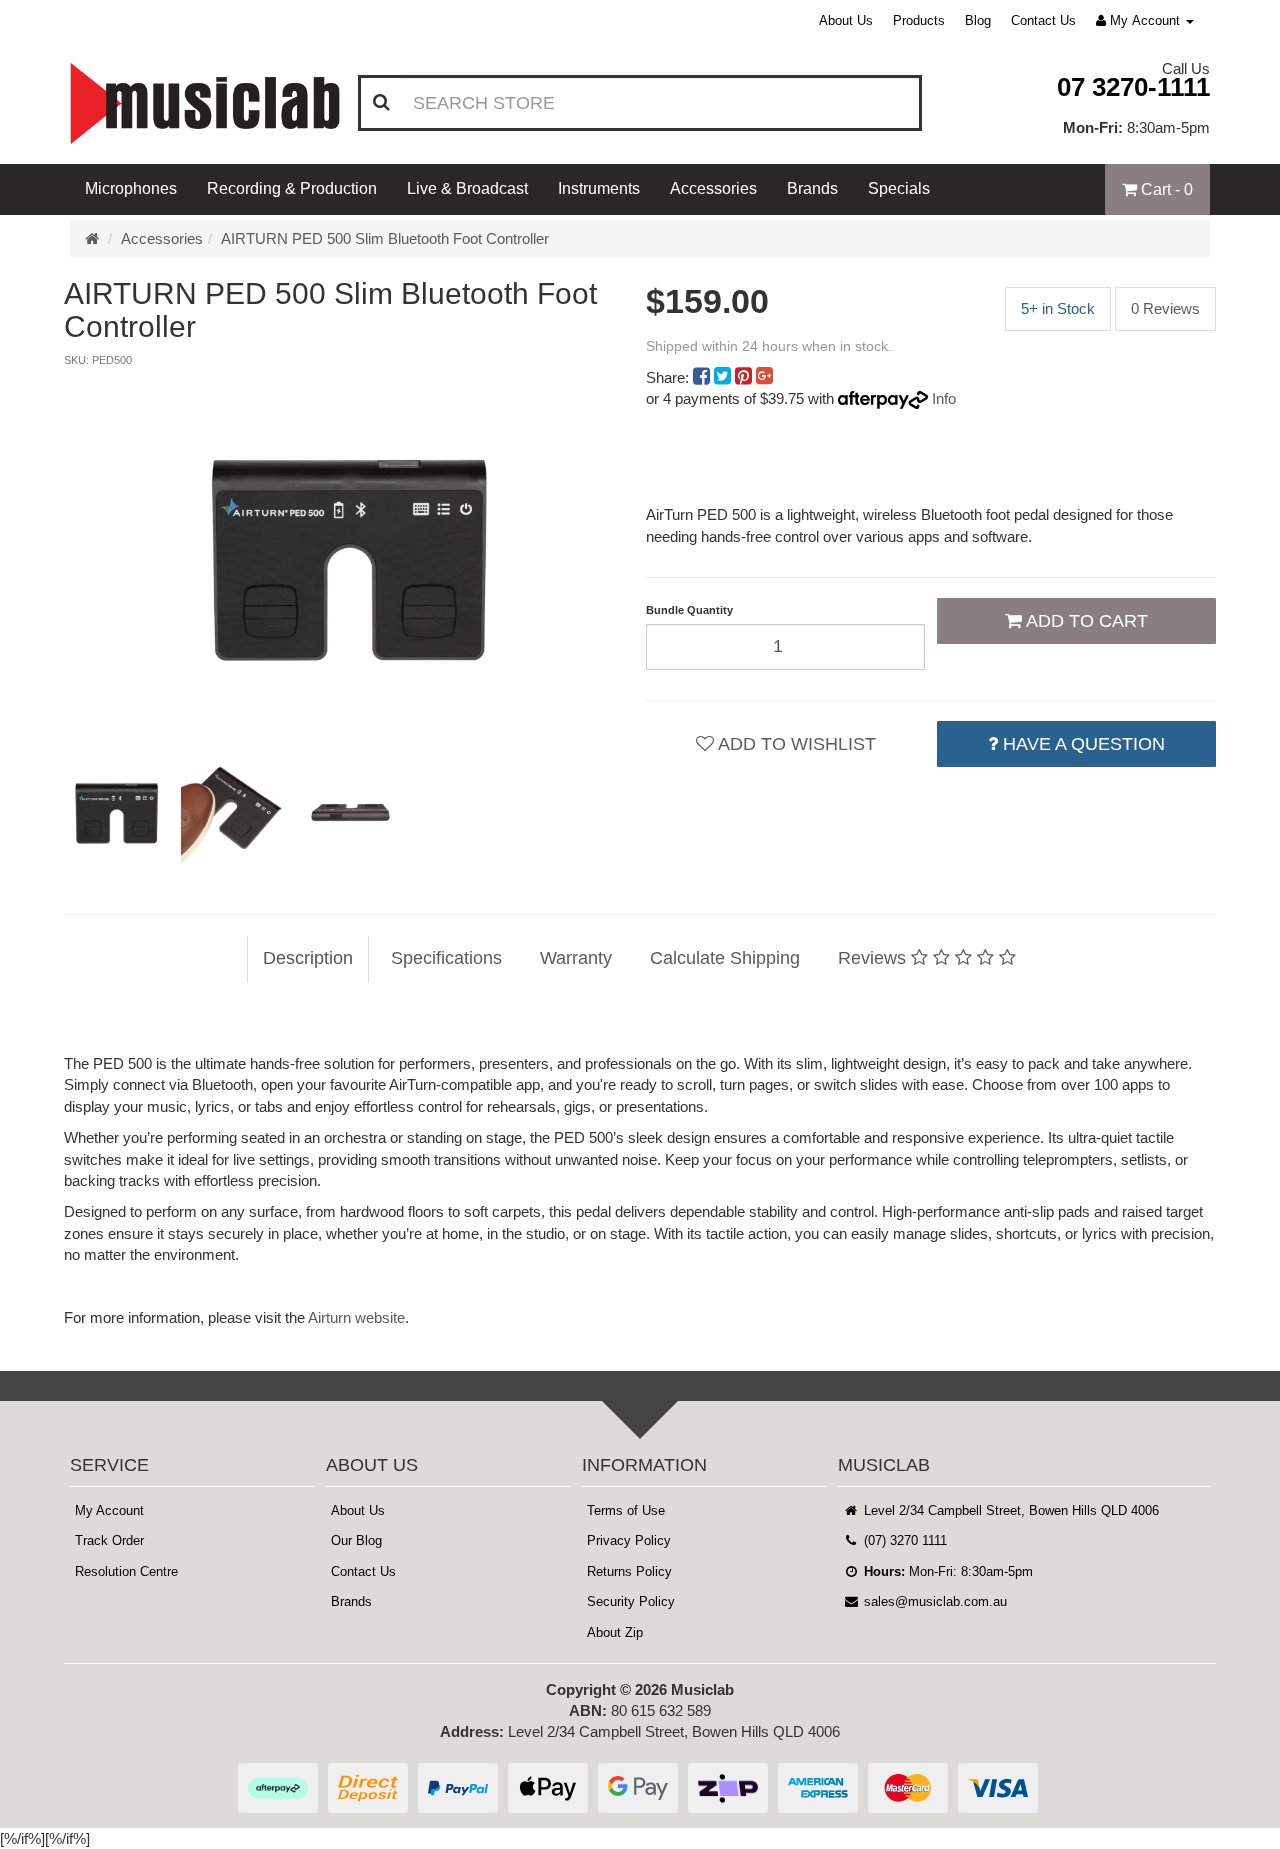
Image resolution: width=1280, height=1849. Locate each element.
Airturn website (356, 1317)
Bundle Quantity (689, 610)
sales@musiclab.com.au (933, 1601)
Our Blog (356, 1540)
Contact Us (1043, 20)
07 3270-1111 (1133, 87)
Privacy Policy (629, 1540)
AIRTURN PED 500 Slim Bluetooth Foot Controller (385, 238)
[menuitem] (703, 377)
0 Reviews (1165, 308)
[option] (349, 554)
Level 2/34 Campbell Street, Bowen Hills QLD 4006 (1009, 1510)
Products (919, 20)
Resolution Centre (126, 1571)
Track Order (109, 1540)
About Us (846, 20)
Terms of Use (626, 1510)
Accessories (713, 188)
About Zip (615, 1632)
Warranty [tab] (576, 958)
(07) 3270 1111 (903, 1540)
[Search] (381, 103)
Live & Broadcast (467, 188)
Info (944, 398)
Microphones (131, 188)
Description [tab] (308, 958)
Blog (978, 20)
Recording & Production (292, 188)
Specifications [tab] (446, 958)
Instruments (599, 188)
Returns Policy (629, 1571)
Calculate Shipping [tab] (725, 958)
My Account (109, 1510)
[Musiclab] (205, 103)
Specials (899, 188)
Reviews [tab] (874, 958)
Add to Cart (1085, 621)
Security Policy (631, 1601)
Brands (812, 188)
